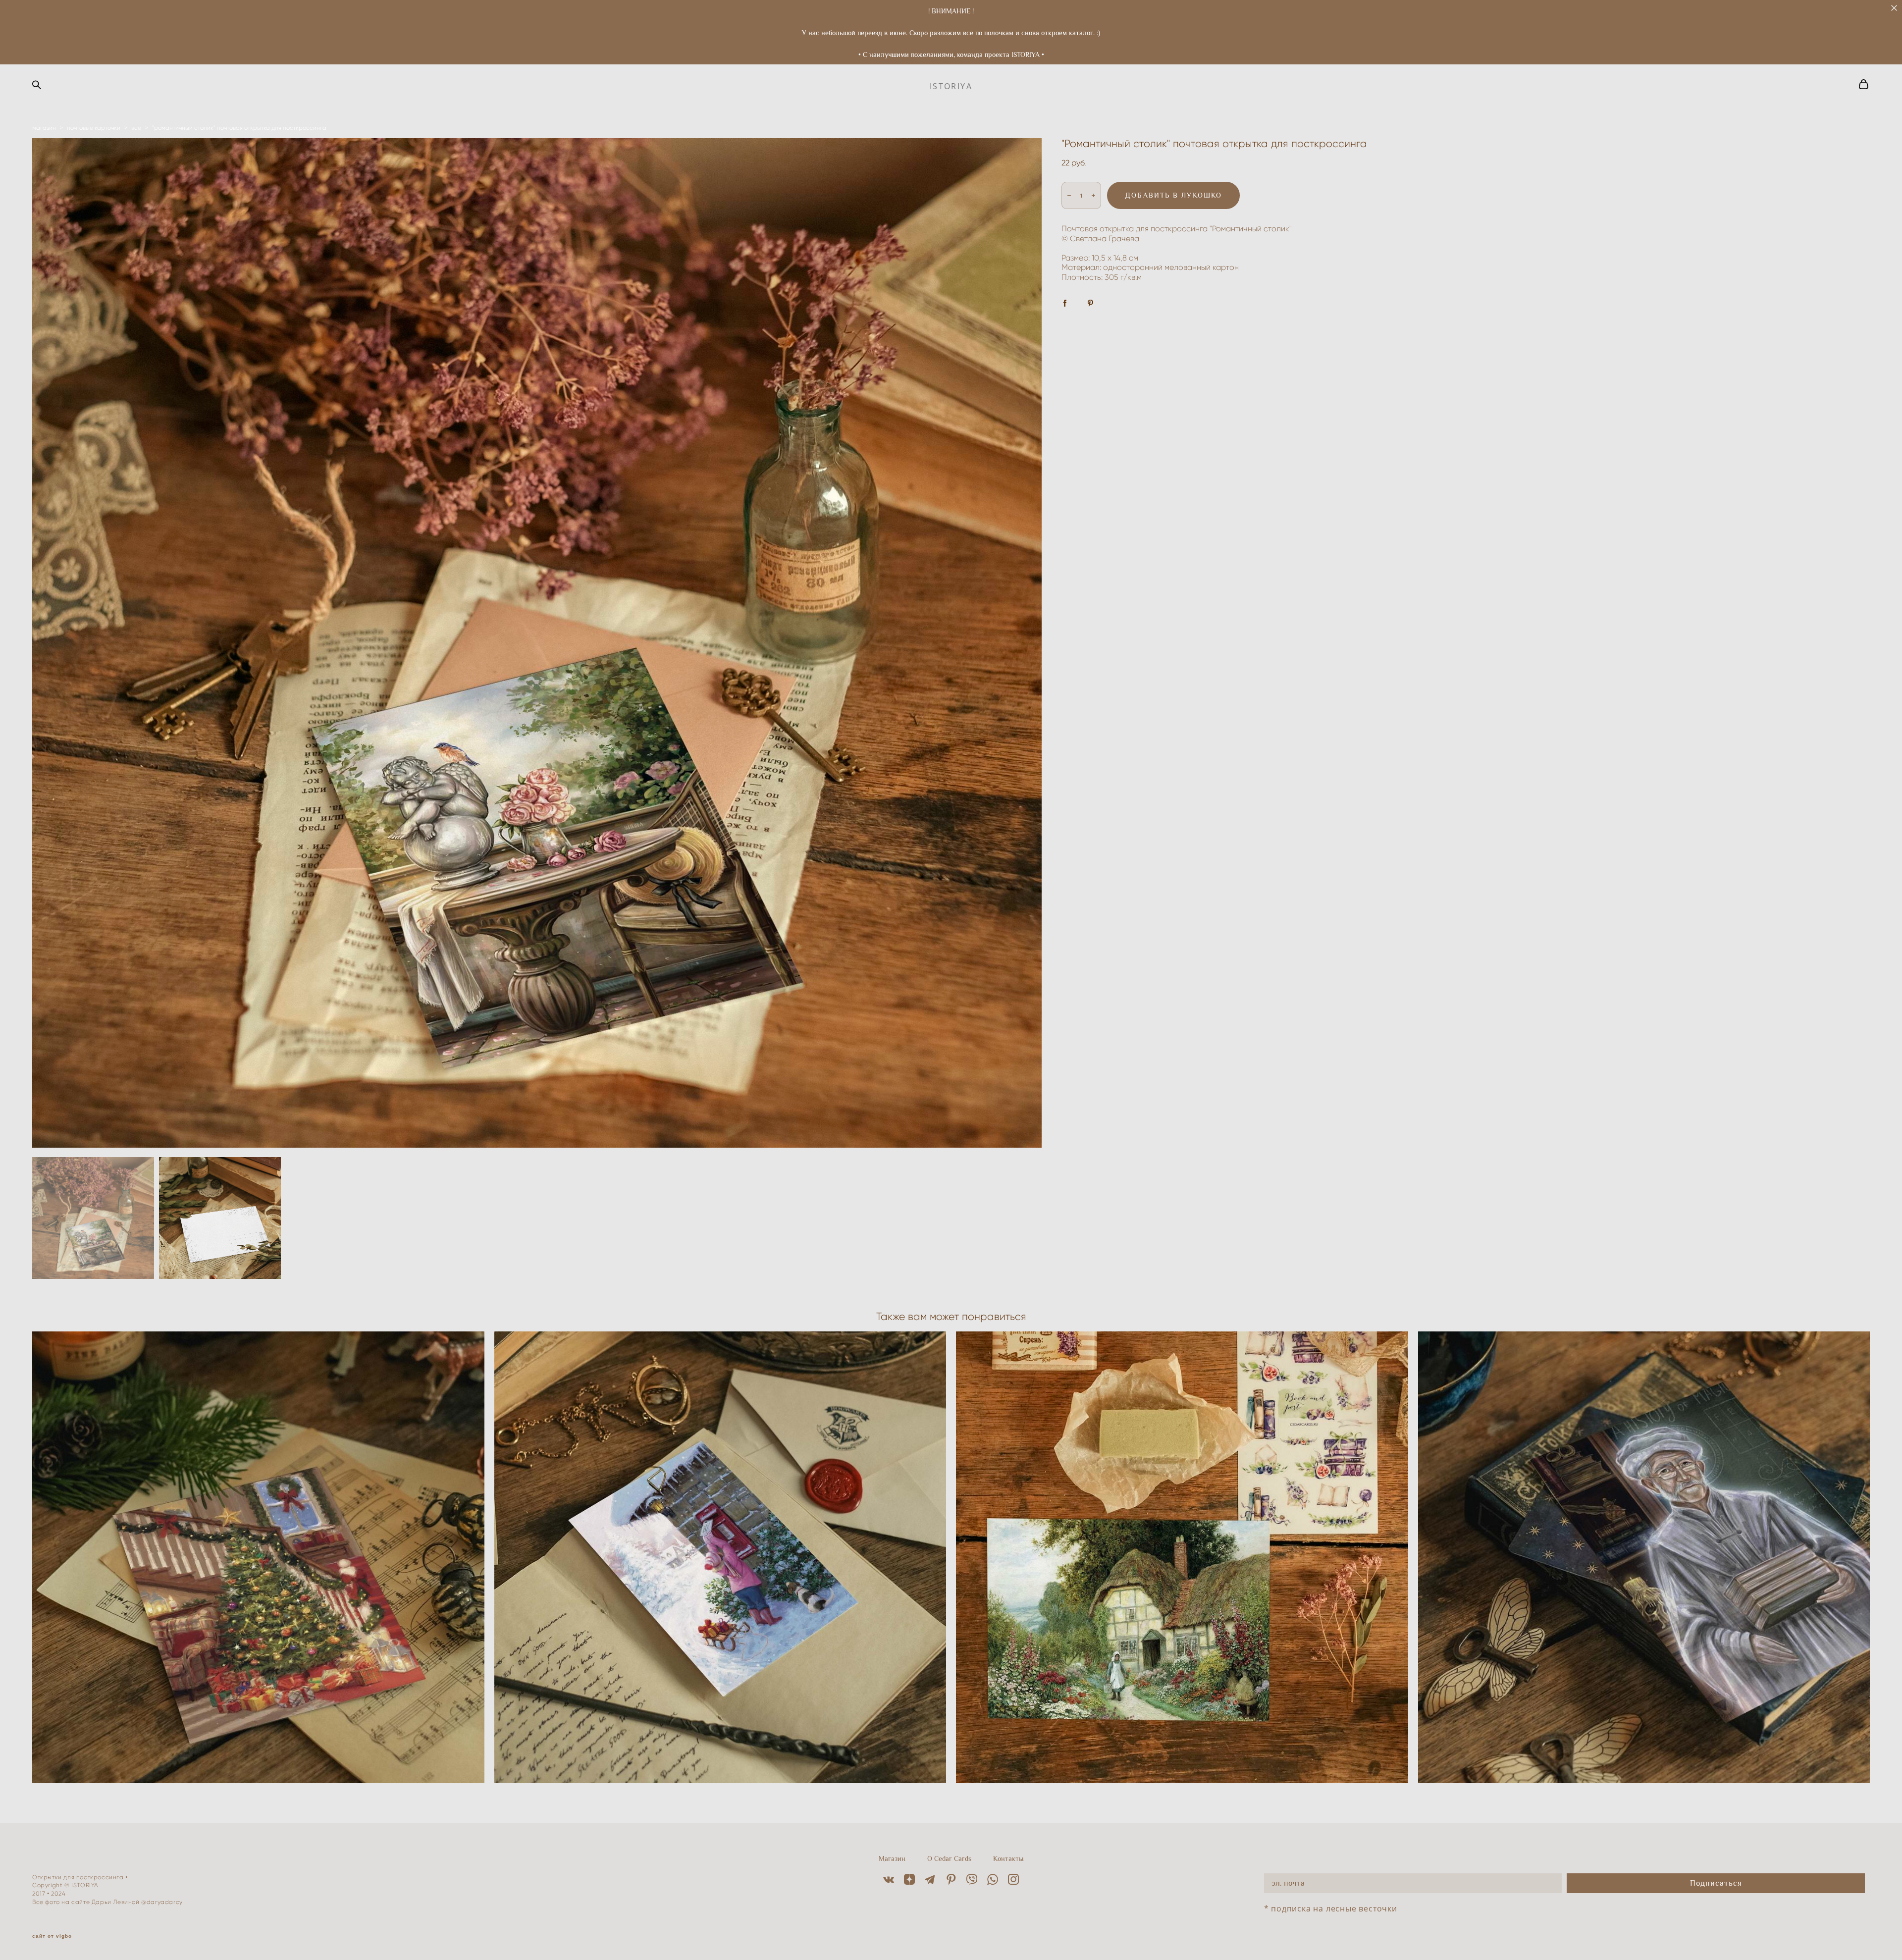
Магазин (892, 1858)
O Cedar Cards (949, 1858)
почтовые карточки (94, 128)
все (136, 128)
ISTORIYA (951, 86)
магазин (44, 128)
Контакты (1008, 1858)
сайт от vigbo (52, 1936)
